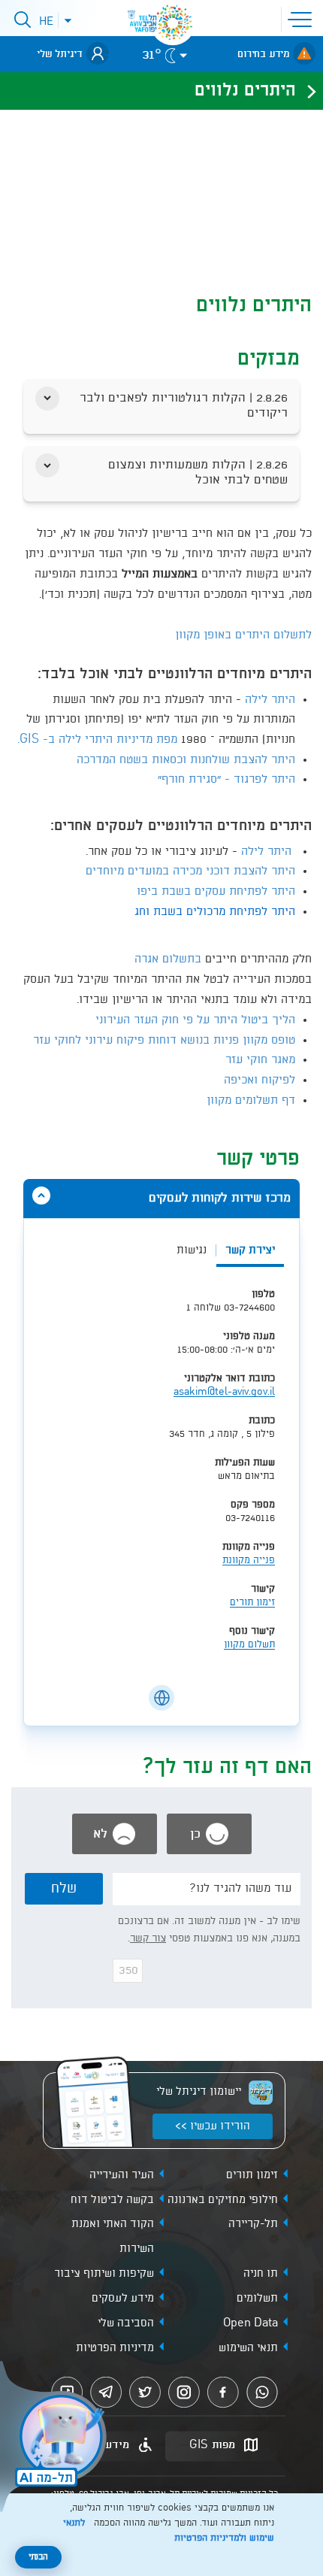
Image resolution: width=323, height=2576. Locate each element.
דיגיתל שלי (60, 54)
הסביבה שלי (126, 2323)
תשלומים (257, 2299)
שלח (64, 1889)
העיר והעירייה (122, 2175)
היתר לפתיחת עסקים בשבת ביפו (216, 892)
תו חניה (261, 2274)
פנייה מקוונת (249, 1561)
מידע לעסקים (123, 2299)
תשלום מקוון (249, 1645)
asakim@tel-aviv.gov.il (224, 1392)
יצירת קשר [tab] (250, 1250)
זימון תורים (252, 1603)
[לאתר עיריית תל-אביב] (173, 23)
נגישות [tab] (192, 1250)
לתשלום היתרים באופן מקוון (243, 635)
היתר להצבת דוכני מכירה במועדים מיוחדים (190, 871)
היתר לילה (270, 700)
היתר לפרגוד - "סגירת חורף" (226, 780)
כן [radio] (197, 1834)
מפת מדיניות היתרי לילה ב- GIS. (97, 740)
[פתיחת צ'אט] (56, 2438)
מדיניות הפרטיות (115, 2348)
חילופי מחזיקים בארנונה (223, 2200)
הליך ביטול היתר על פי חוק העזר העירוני (195, 1020)
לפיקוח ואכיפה (260, 1080)
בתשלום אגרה (168, 959)
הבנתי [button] (38, 2557)
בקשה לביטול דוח (112, 2200)
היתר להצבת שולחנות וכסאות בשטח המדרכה (186, 760)
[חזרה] (307, 91)
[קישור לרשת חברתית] (161, 1698)
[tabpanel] (161, 1477)
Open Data (251, 2323)
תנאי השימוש (248, 2348)
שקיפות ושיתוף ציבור (104, 2274)
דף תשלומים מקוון (251, 1101)
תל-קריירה (253, 2224)
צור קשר (148, 1938)
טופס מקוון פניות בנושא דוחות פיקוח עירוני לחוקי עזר (164, 1041)
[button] (303, 18)
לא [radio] (102, 1834)
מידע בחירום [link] (263, 54)
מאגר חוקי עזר (258, 1060)
